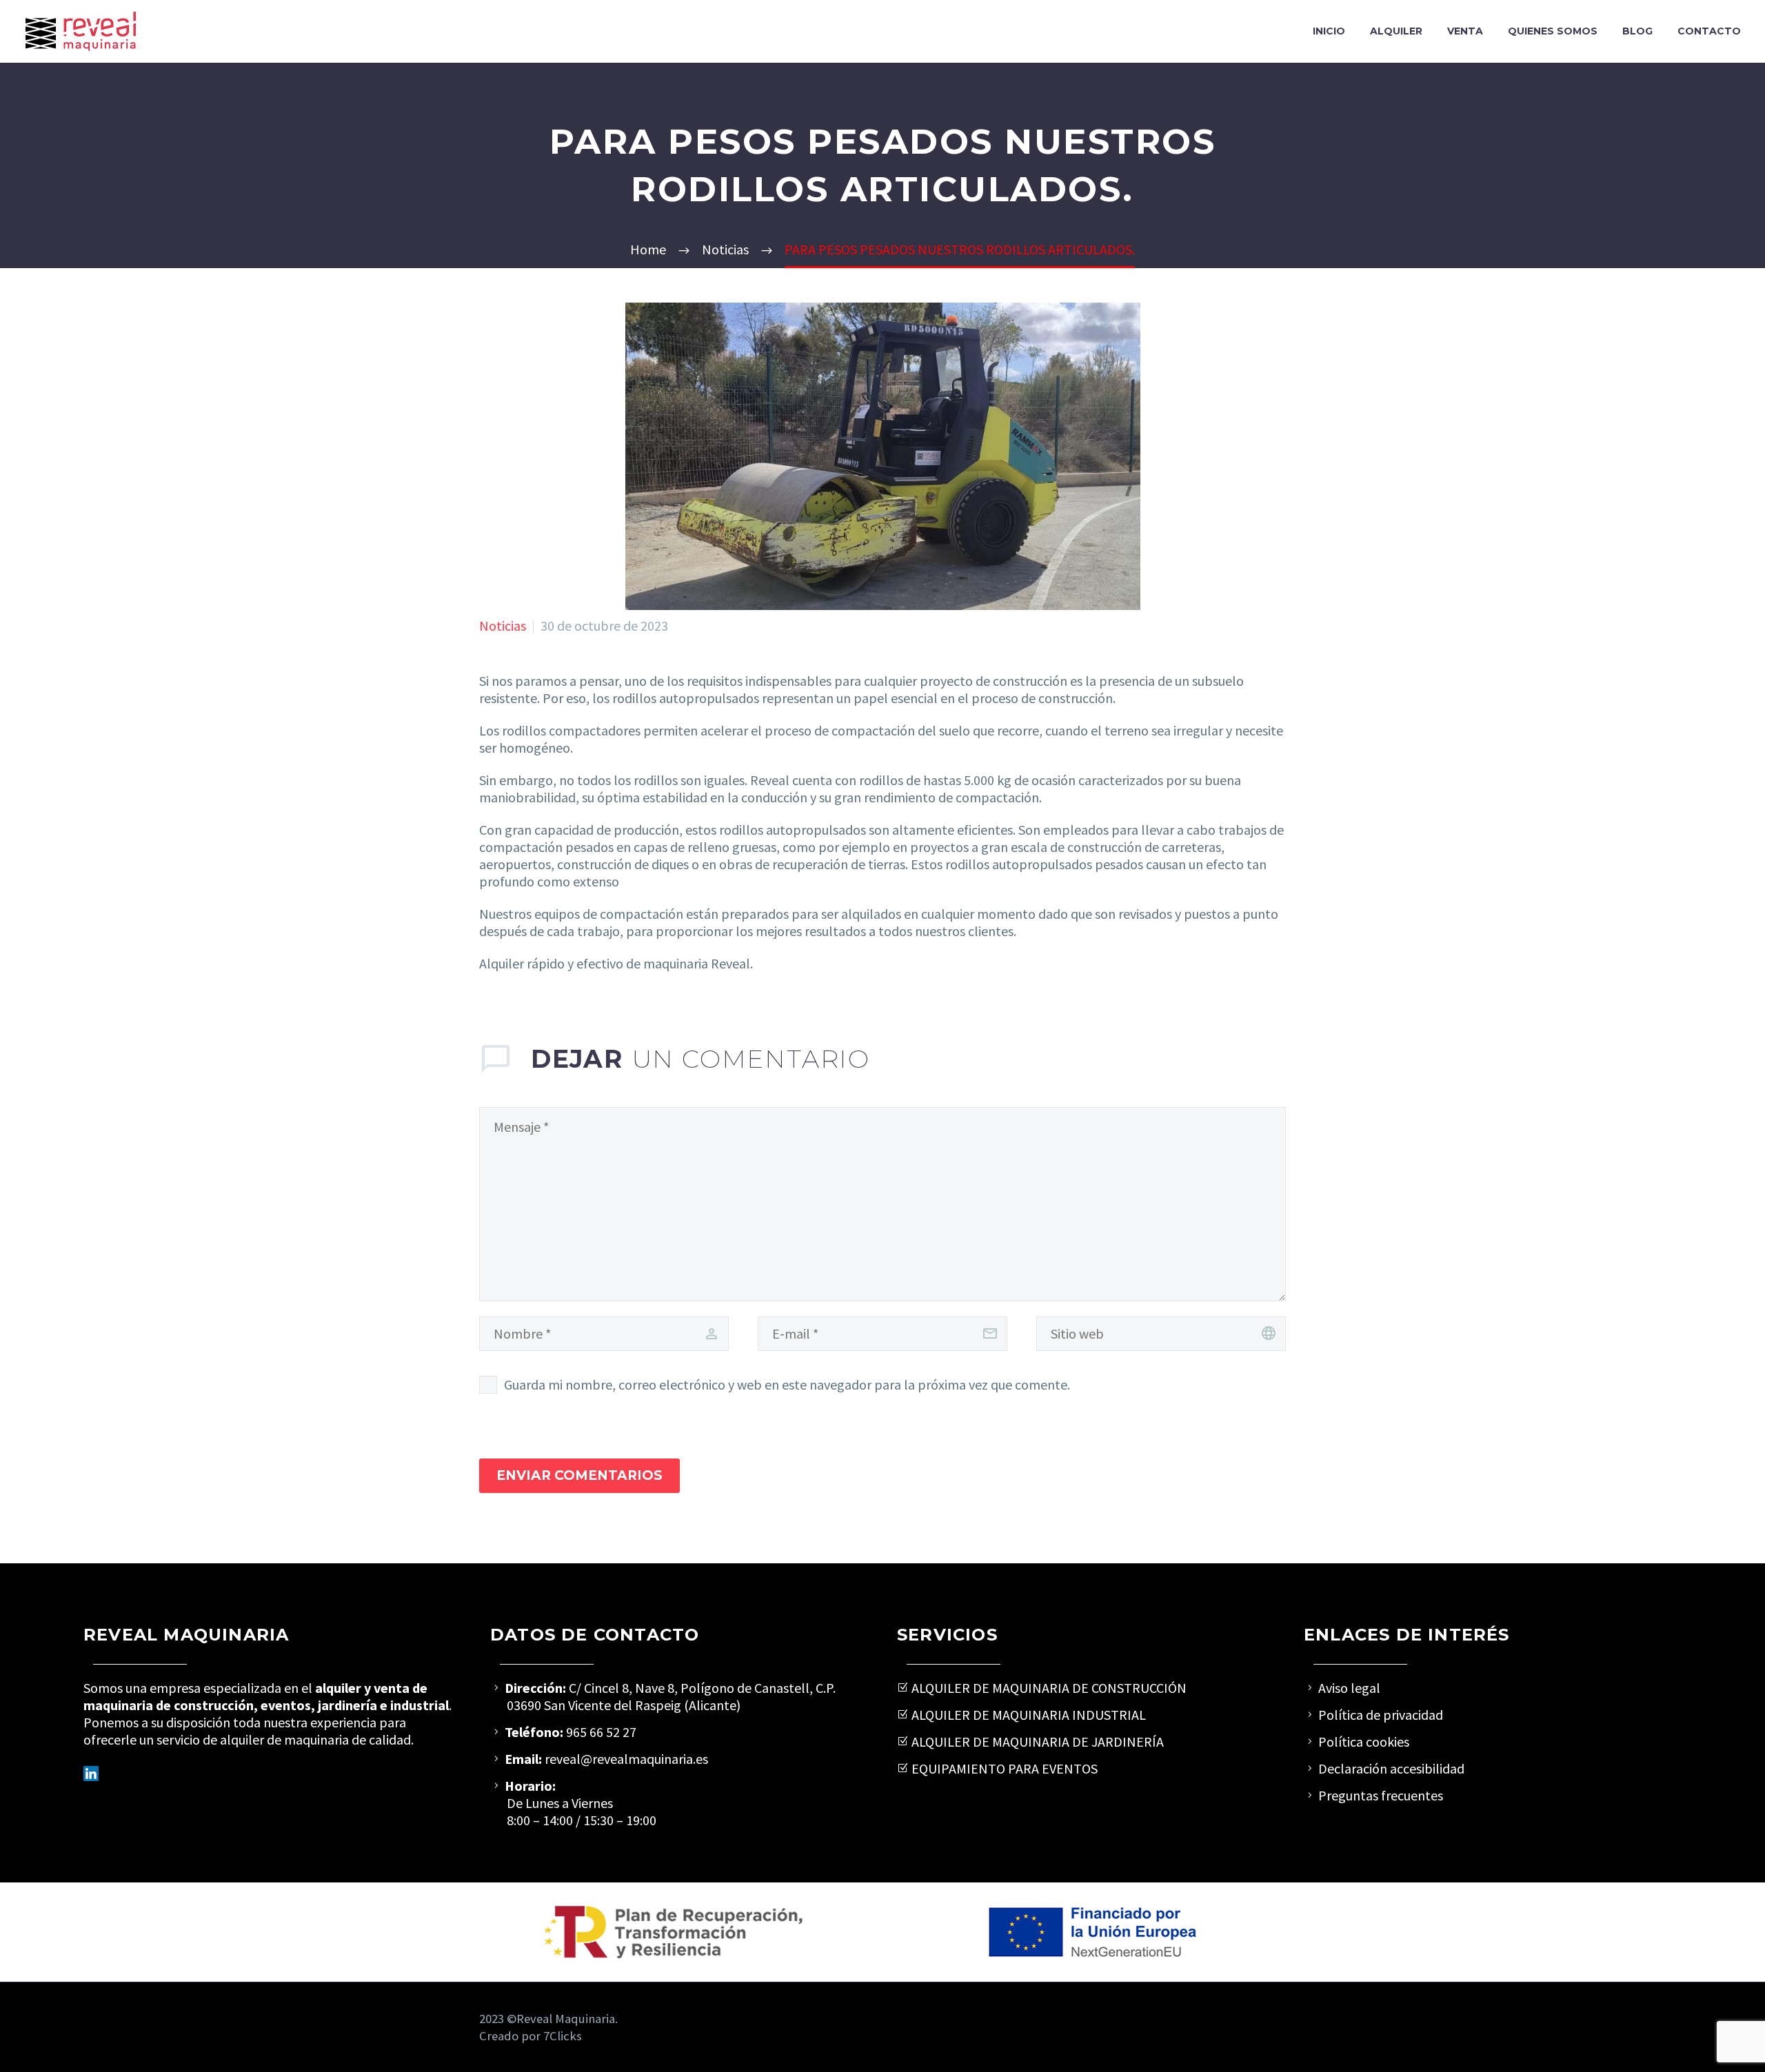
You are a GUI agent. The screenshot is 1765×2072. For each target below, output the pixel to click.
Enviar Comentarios (579, 1475)
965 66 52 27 (601, 1732)
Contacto (1709, 31)
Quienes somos (1553, 31)
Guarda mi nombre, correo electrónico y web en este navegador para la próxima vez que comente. (787, 1384)
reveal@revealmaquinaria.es (625, 1759)
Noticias (503, 626)
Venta (1465, 31)
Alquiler (1396, 31)
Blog (1637, 31)
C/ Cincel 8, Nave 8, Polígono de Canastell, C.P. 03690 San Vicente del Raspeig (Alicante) (671, 1696)
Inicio (1329, 31)
